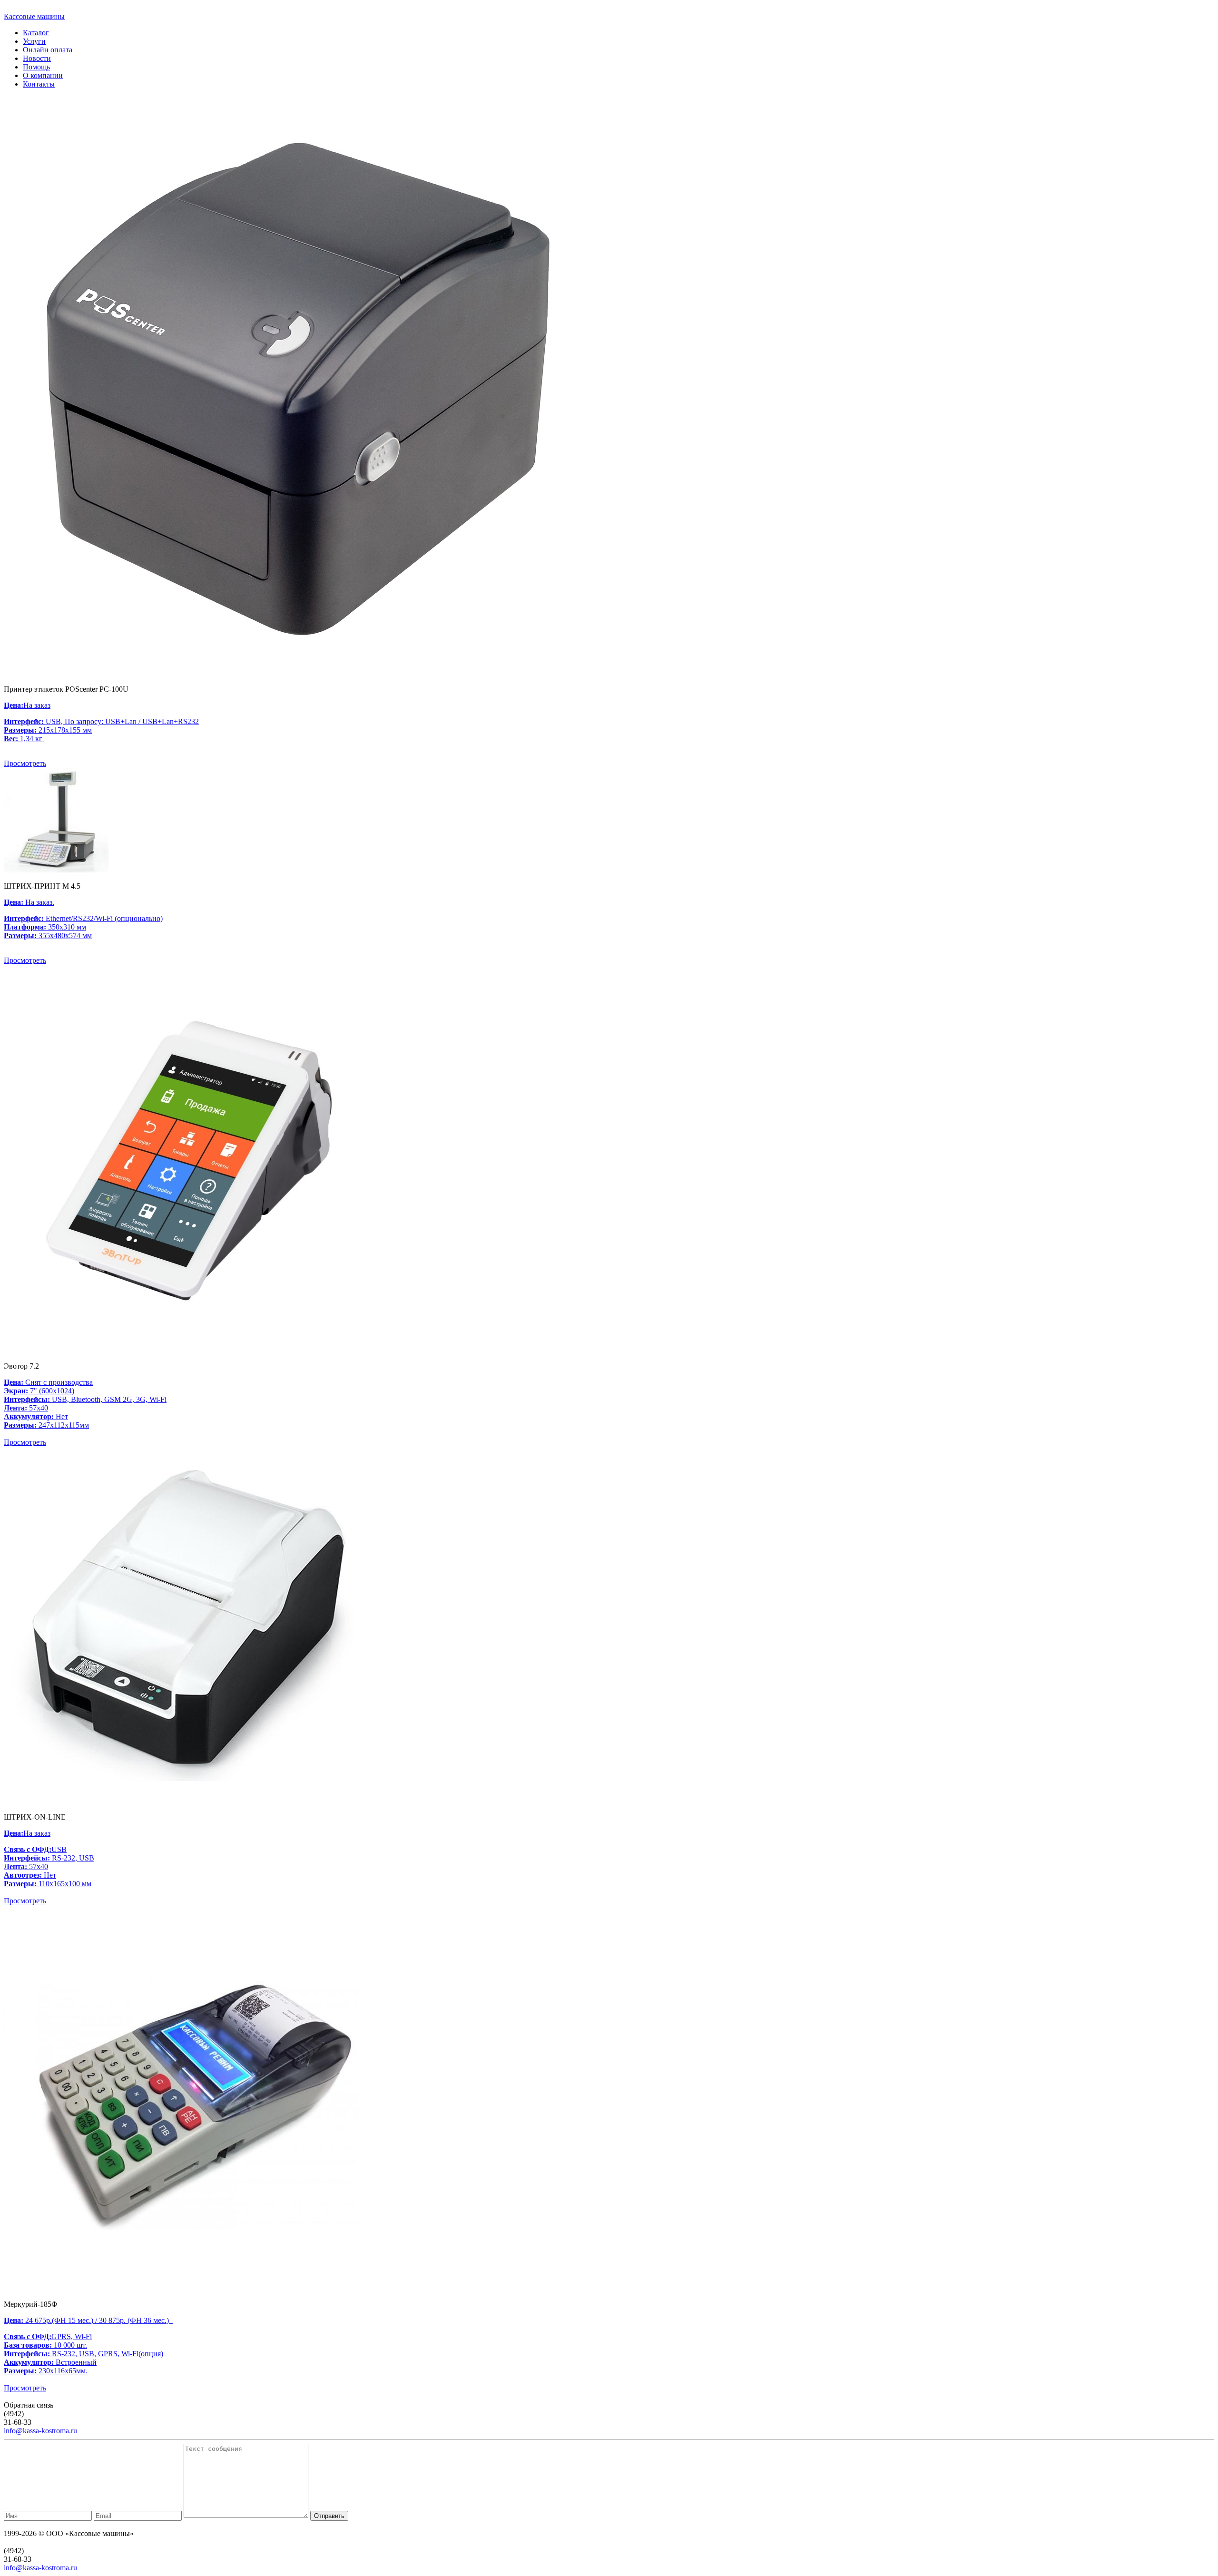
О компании (43, 75)
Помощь (36, 67)
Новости (37, 58)
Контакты (39, 84)
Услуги (34, 41)
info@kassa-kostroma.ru (40, 2431)
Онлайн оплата (48, 50)
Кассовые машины (34, 16)
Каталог (36, 33)
